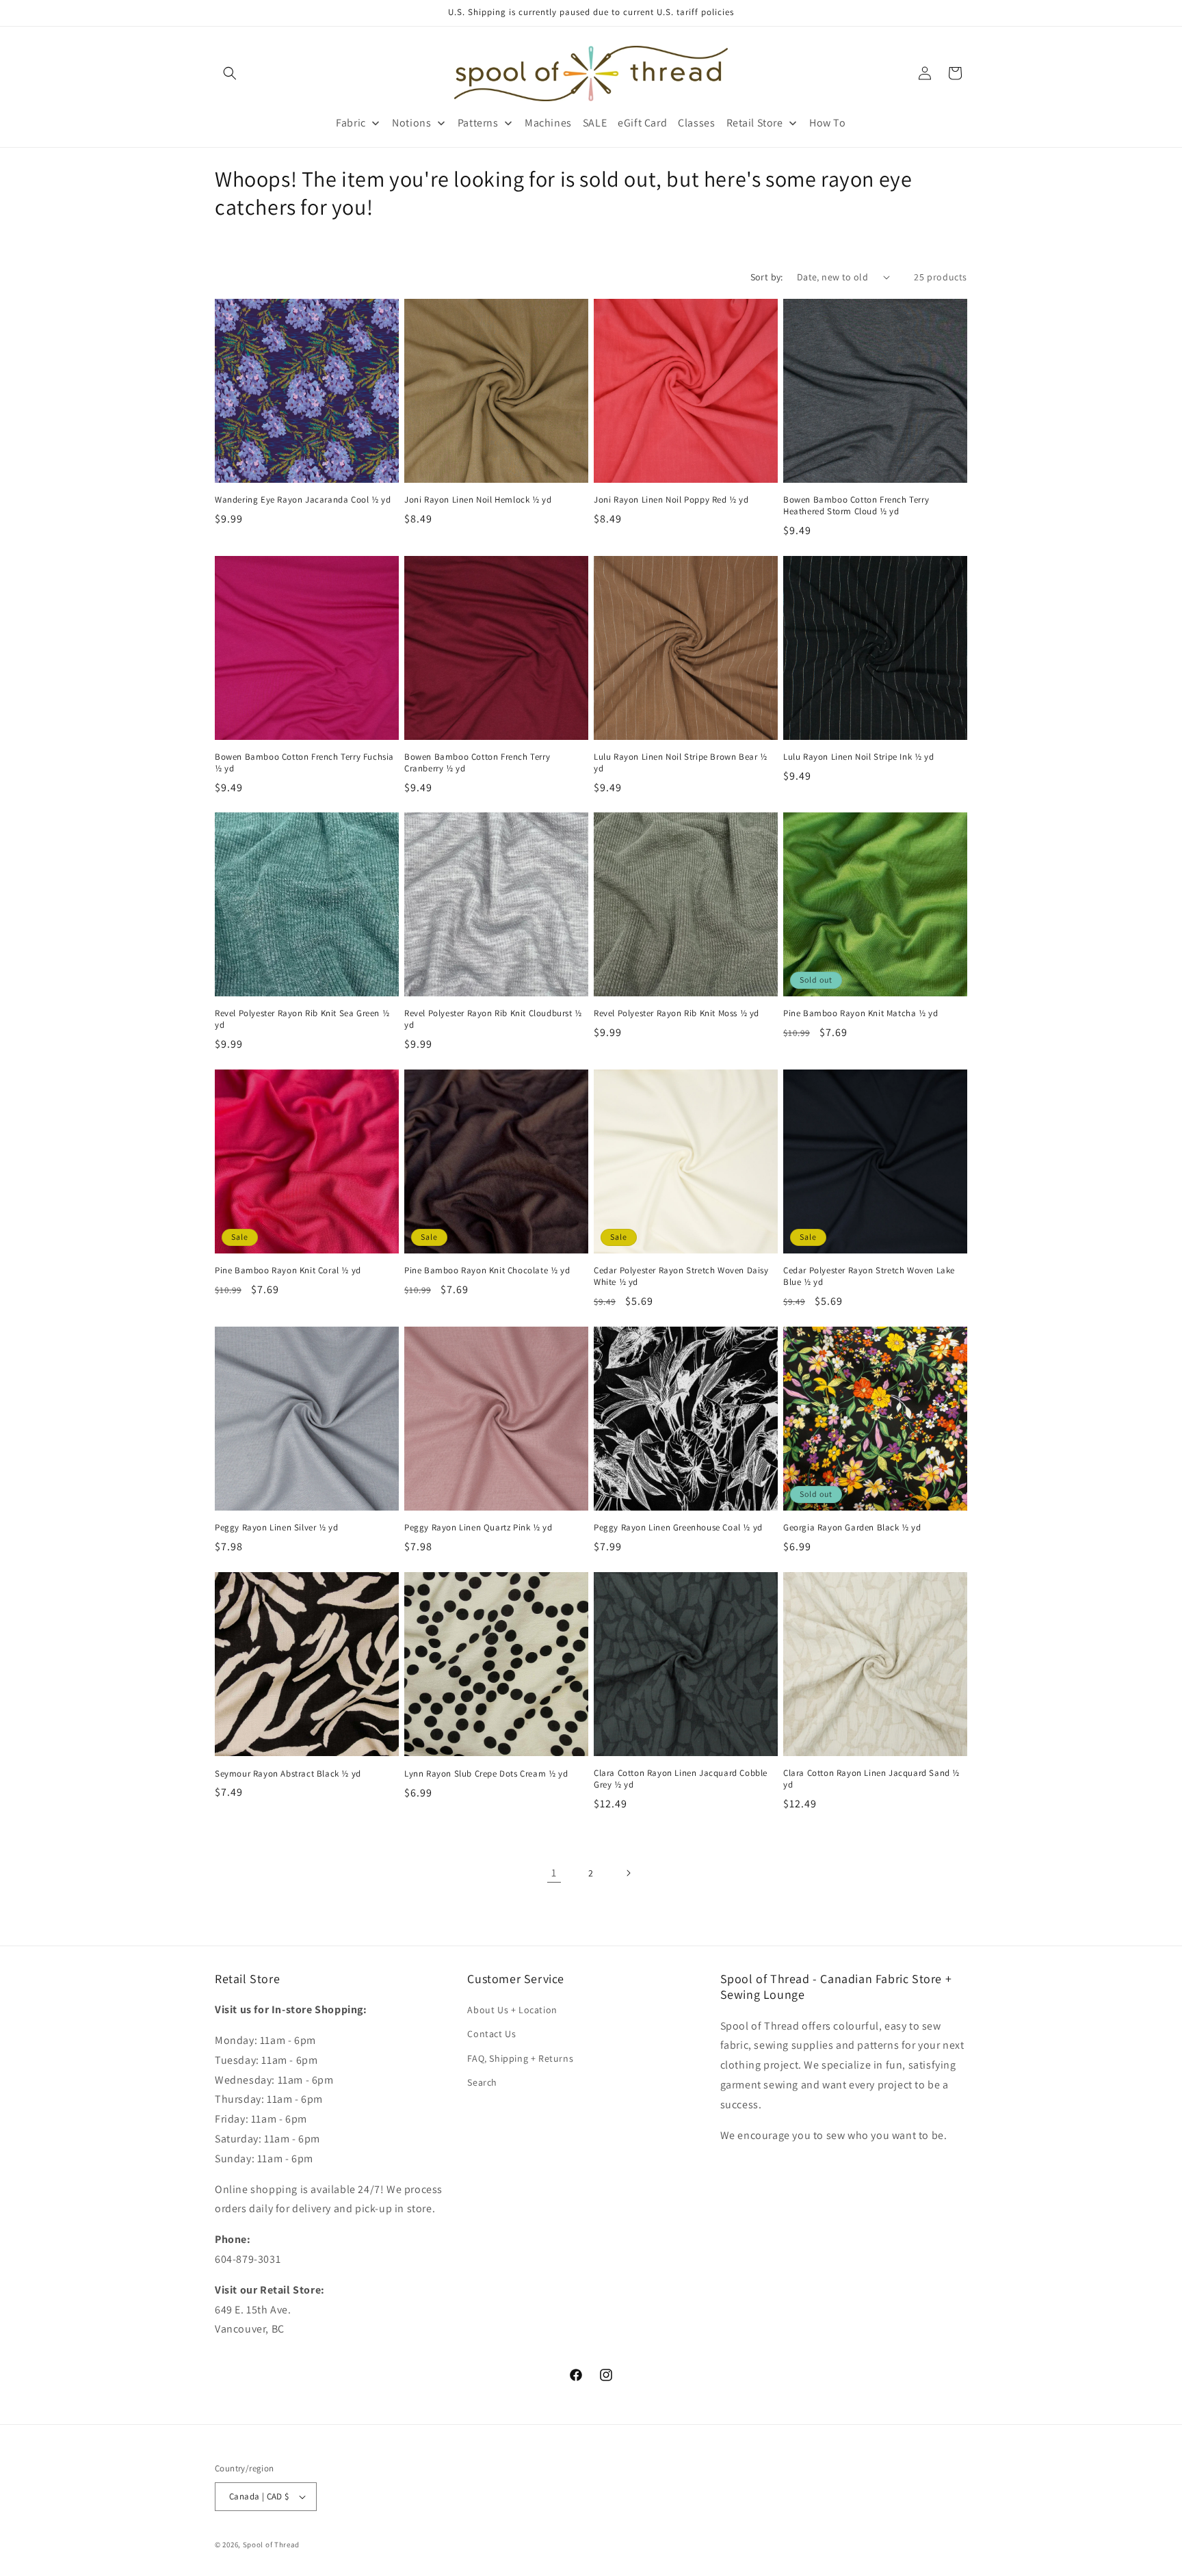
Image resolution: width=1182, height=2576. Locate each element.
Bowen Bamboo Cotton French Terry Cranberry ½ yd (477, 763)
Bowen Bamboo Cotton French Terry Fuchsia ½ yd (304, 763)
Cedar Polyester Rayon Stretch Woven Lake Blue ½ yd (869, 1276)
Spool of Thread (272, 2545)
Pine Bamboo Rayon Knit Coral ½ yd (288, 1271)
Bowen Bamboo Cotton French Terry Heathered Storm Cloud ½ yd (856, 506)
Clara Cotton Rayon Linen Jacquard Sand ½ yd (871, 1779)
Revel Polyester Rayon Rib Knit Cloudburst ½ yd (493, 1019)
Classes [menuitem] (696, 123)
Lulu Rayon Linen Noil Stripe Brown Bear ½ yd (681, 763)
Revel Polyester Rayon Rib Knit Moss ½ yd (677, 1013)
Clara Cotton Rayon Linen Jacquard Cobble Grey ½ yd (681, 1779)
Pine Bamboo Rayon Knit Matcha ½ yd (861, 1013)
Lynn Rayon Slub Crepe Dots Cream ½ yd (486, 1773)
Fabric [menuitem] (351, 123)
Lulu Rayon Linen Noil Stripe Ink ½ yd (858, 757)
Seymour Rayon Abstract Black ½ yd (288, 1773)
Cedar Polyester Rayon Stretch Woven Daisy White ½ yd (681, 1276)
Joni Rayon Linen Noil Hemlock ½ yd (478, 500)
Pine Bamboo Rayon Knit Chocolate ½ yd (487, 1271)
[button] (230, 73)
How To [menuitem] (828, 123)
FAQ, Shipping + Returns (520, 2058)
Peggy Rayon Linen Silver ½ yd (276, 1528)
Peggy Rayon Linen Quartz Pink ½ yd (478, 1528)
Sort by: (767, 277)
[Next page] (628, 1873)
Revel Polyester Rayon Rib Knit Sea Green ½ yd (302, 1019)
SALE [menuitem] (595, 123)
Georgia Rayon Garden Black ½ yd (852, 1528)
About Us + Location (512, 2010)
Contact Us (491, 2034)
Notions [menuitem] (411, 123)
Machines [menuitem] (548, 123)
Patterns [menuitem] (478, 123)
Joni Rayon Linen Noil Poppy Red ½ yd (671, 500)
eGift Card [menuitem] (642, 123)
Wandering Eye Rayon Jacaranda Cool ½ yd (303, 500)
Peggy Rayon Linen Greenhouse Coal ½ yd (678, 1528)
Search (482, 2082)
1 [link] (554, 1872)
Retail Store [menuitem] (755, 123)
